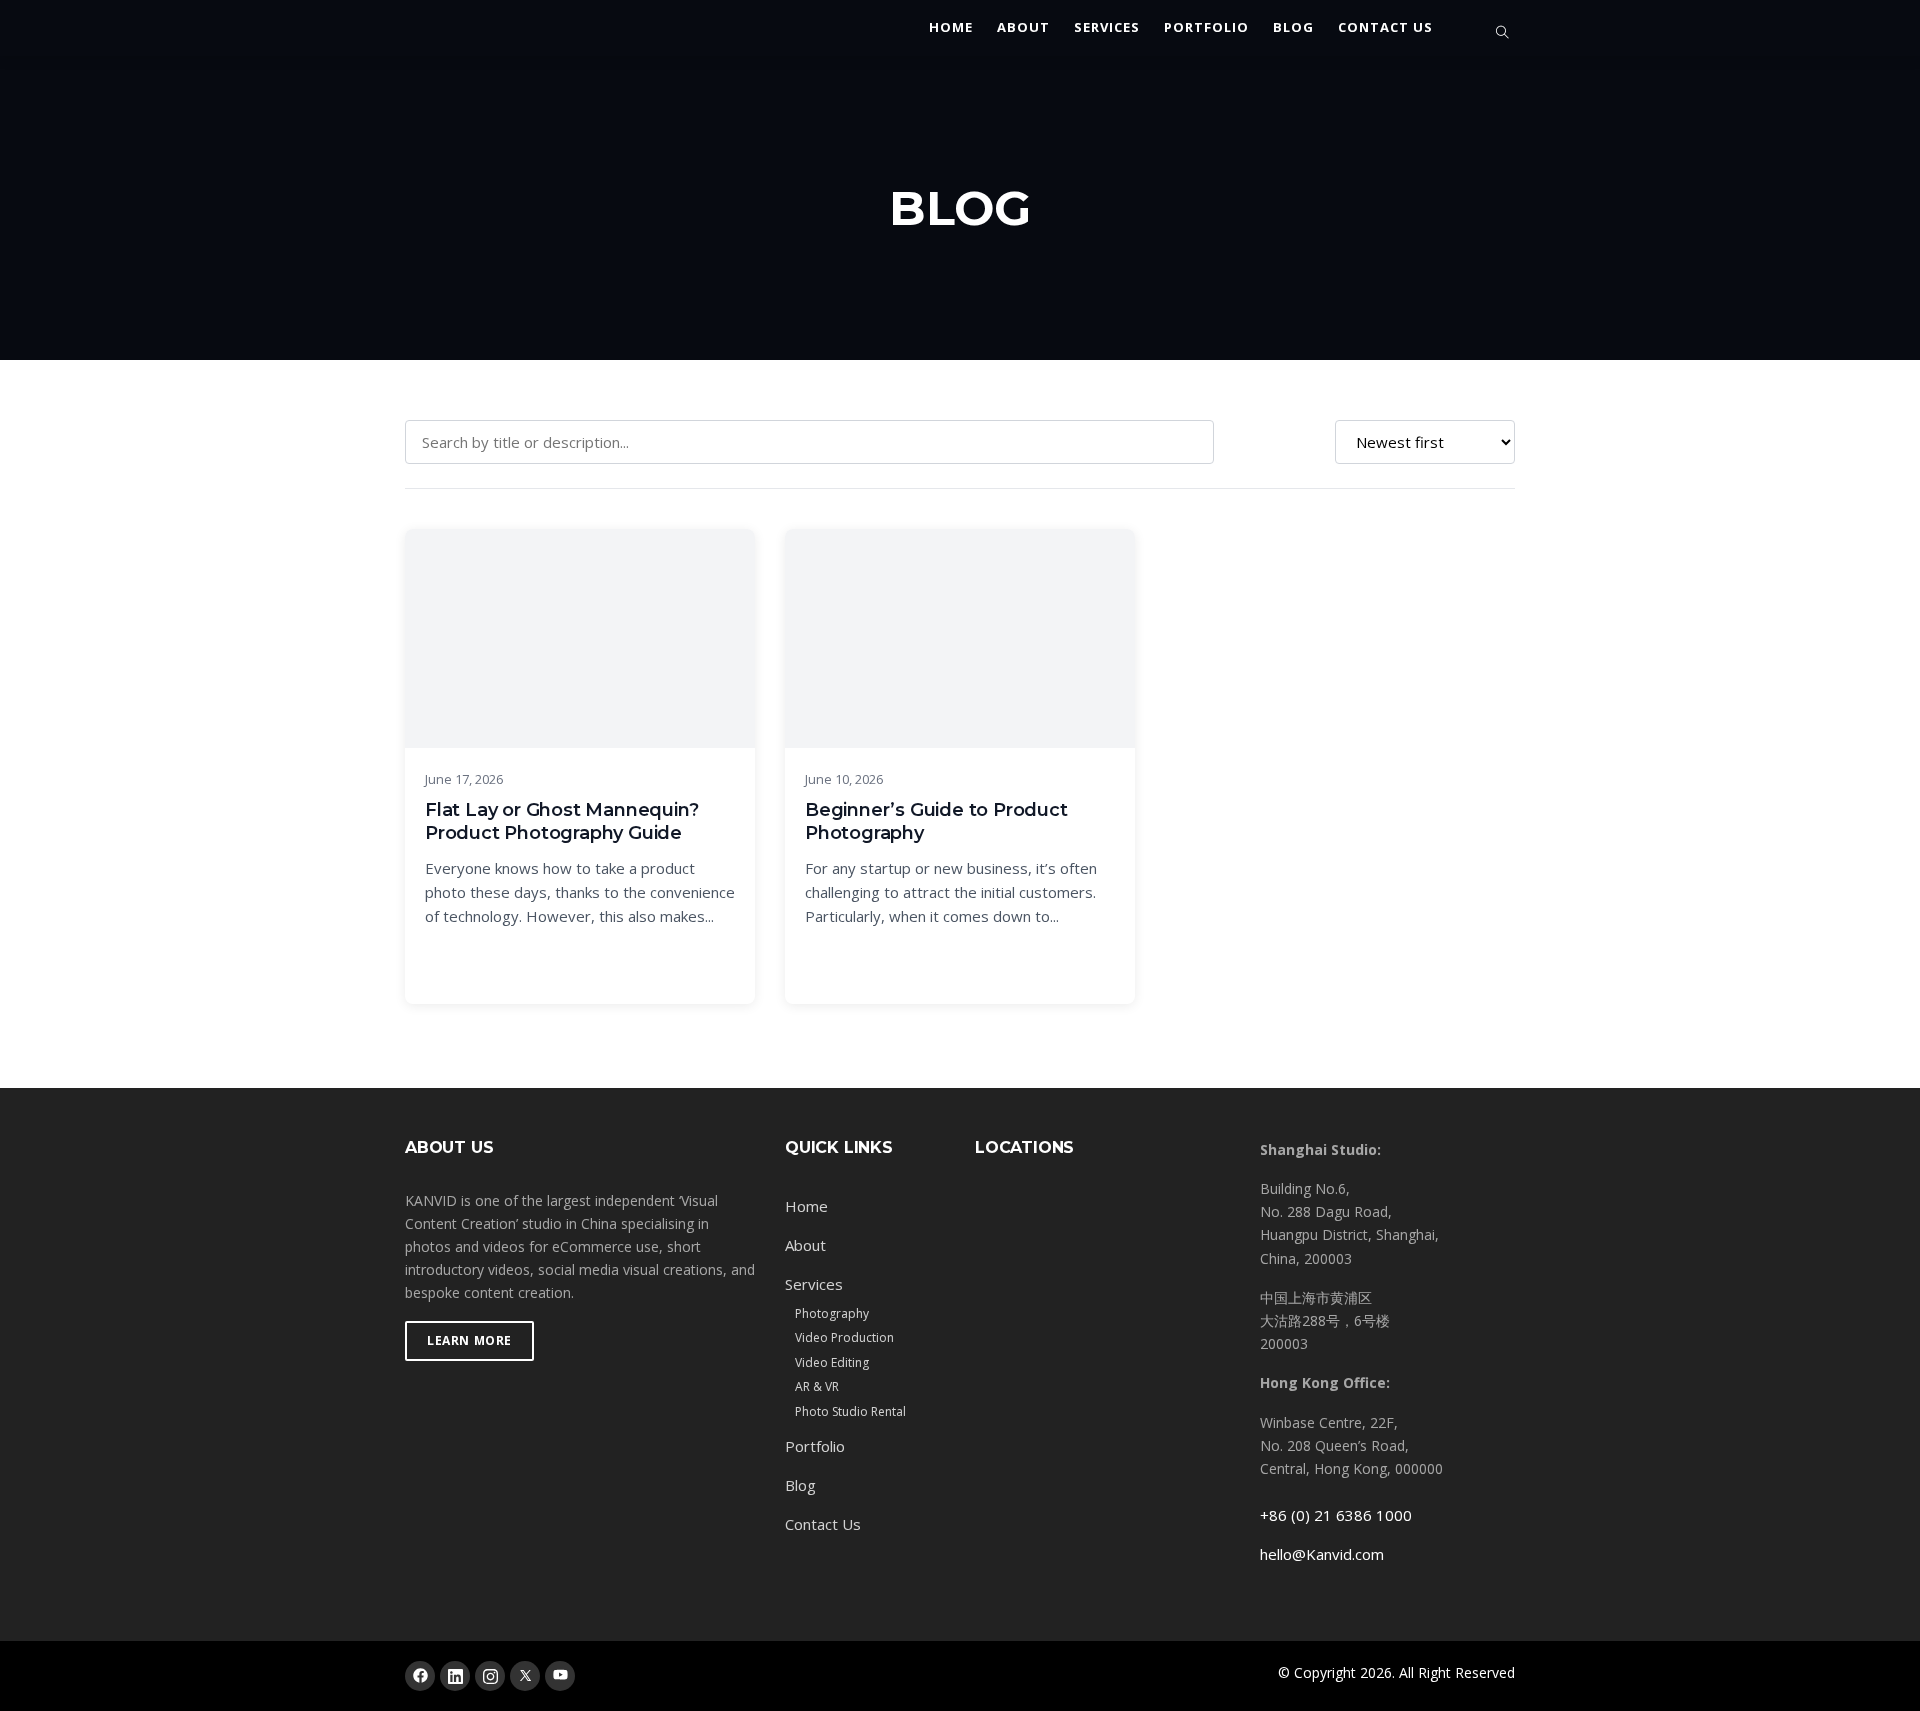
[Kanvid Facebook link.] (420, 1676)
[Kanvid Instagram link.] (490, 1676)
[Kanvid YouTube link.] (560, 1676)
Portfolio (1206, 28)
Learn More (469, 1340)
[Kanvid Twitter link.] (525, 1676)
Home (951, 28)
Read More (580, 963)
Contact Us (1385, 28)
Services (1107, 28)
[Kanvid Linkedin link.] (455, 1676)
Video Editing (832, 1362)
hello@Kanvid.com (1322, 1554)
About (1023, 28)
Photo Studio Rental (850, 1411)
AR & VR (817, 1386)
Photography (832, 1313)
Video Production (844, 1337)
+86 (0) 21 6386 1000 (1336, 1515)
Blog (1293, 28)
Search (1271, 441)
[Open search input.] (1503, 32)
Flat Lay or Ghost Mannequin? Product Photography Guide (561, 821)
